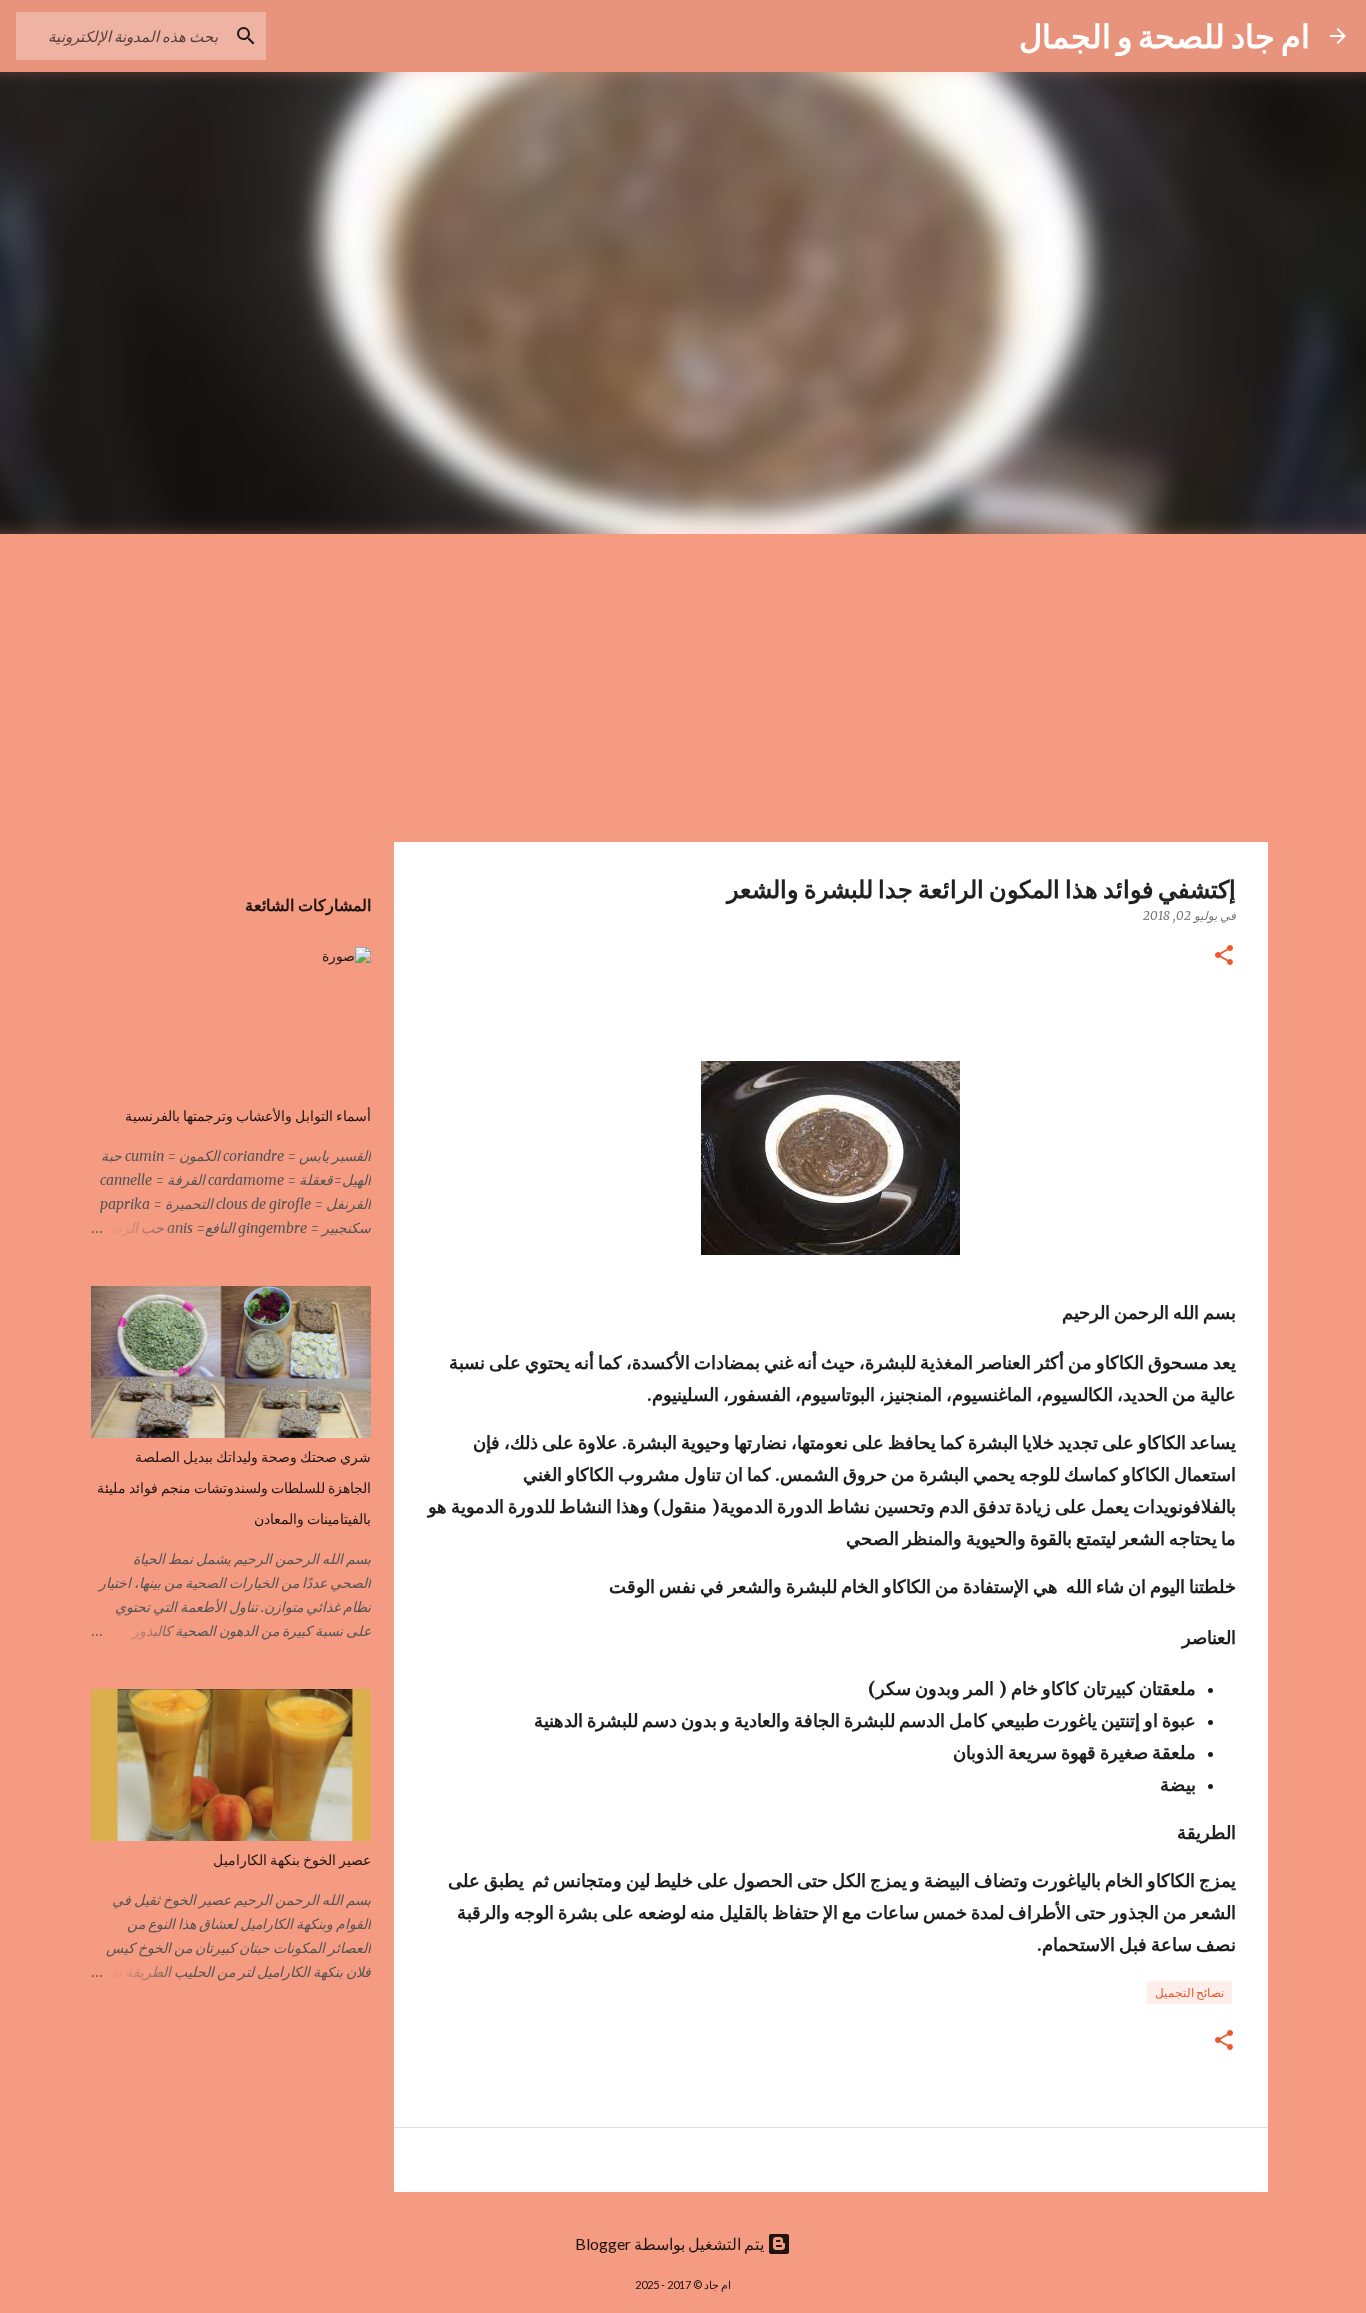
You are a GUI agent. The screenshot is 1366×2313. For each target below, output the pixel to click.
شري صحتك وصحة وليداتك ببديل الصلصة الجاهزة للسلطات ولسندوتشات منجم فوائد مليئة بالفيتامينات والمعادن (234, 1488)
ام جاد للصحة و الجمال (1164, 35)
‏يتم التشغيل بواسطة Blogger (671, 2243)
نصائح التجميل (1189, 1992)
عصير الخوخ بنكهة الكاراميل (292, 1860)
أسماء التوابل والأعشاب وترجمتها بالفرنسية (248, 1116)
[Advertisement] (683, 684)
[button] (1224, 956)
